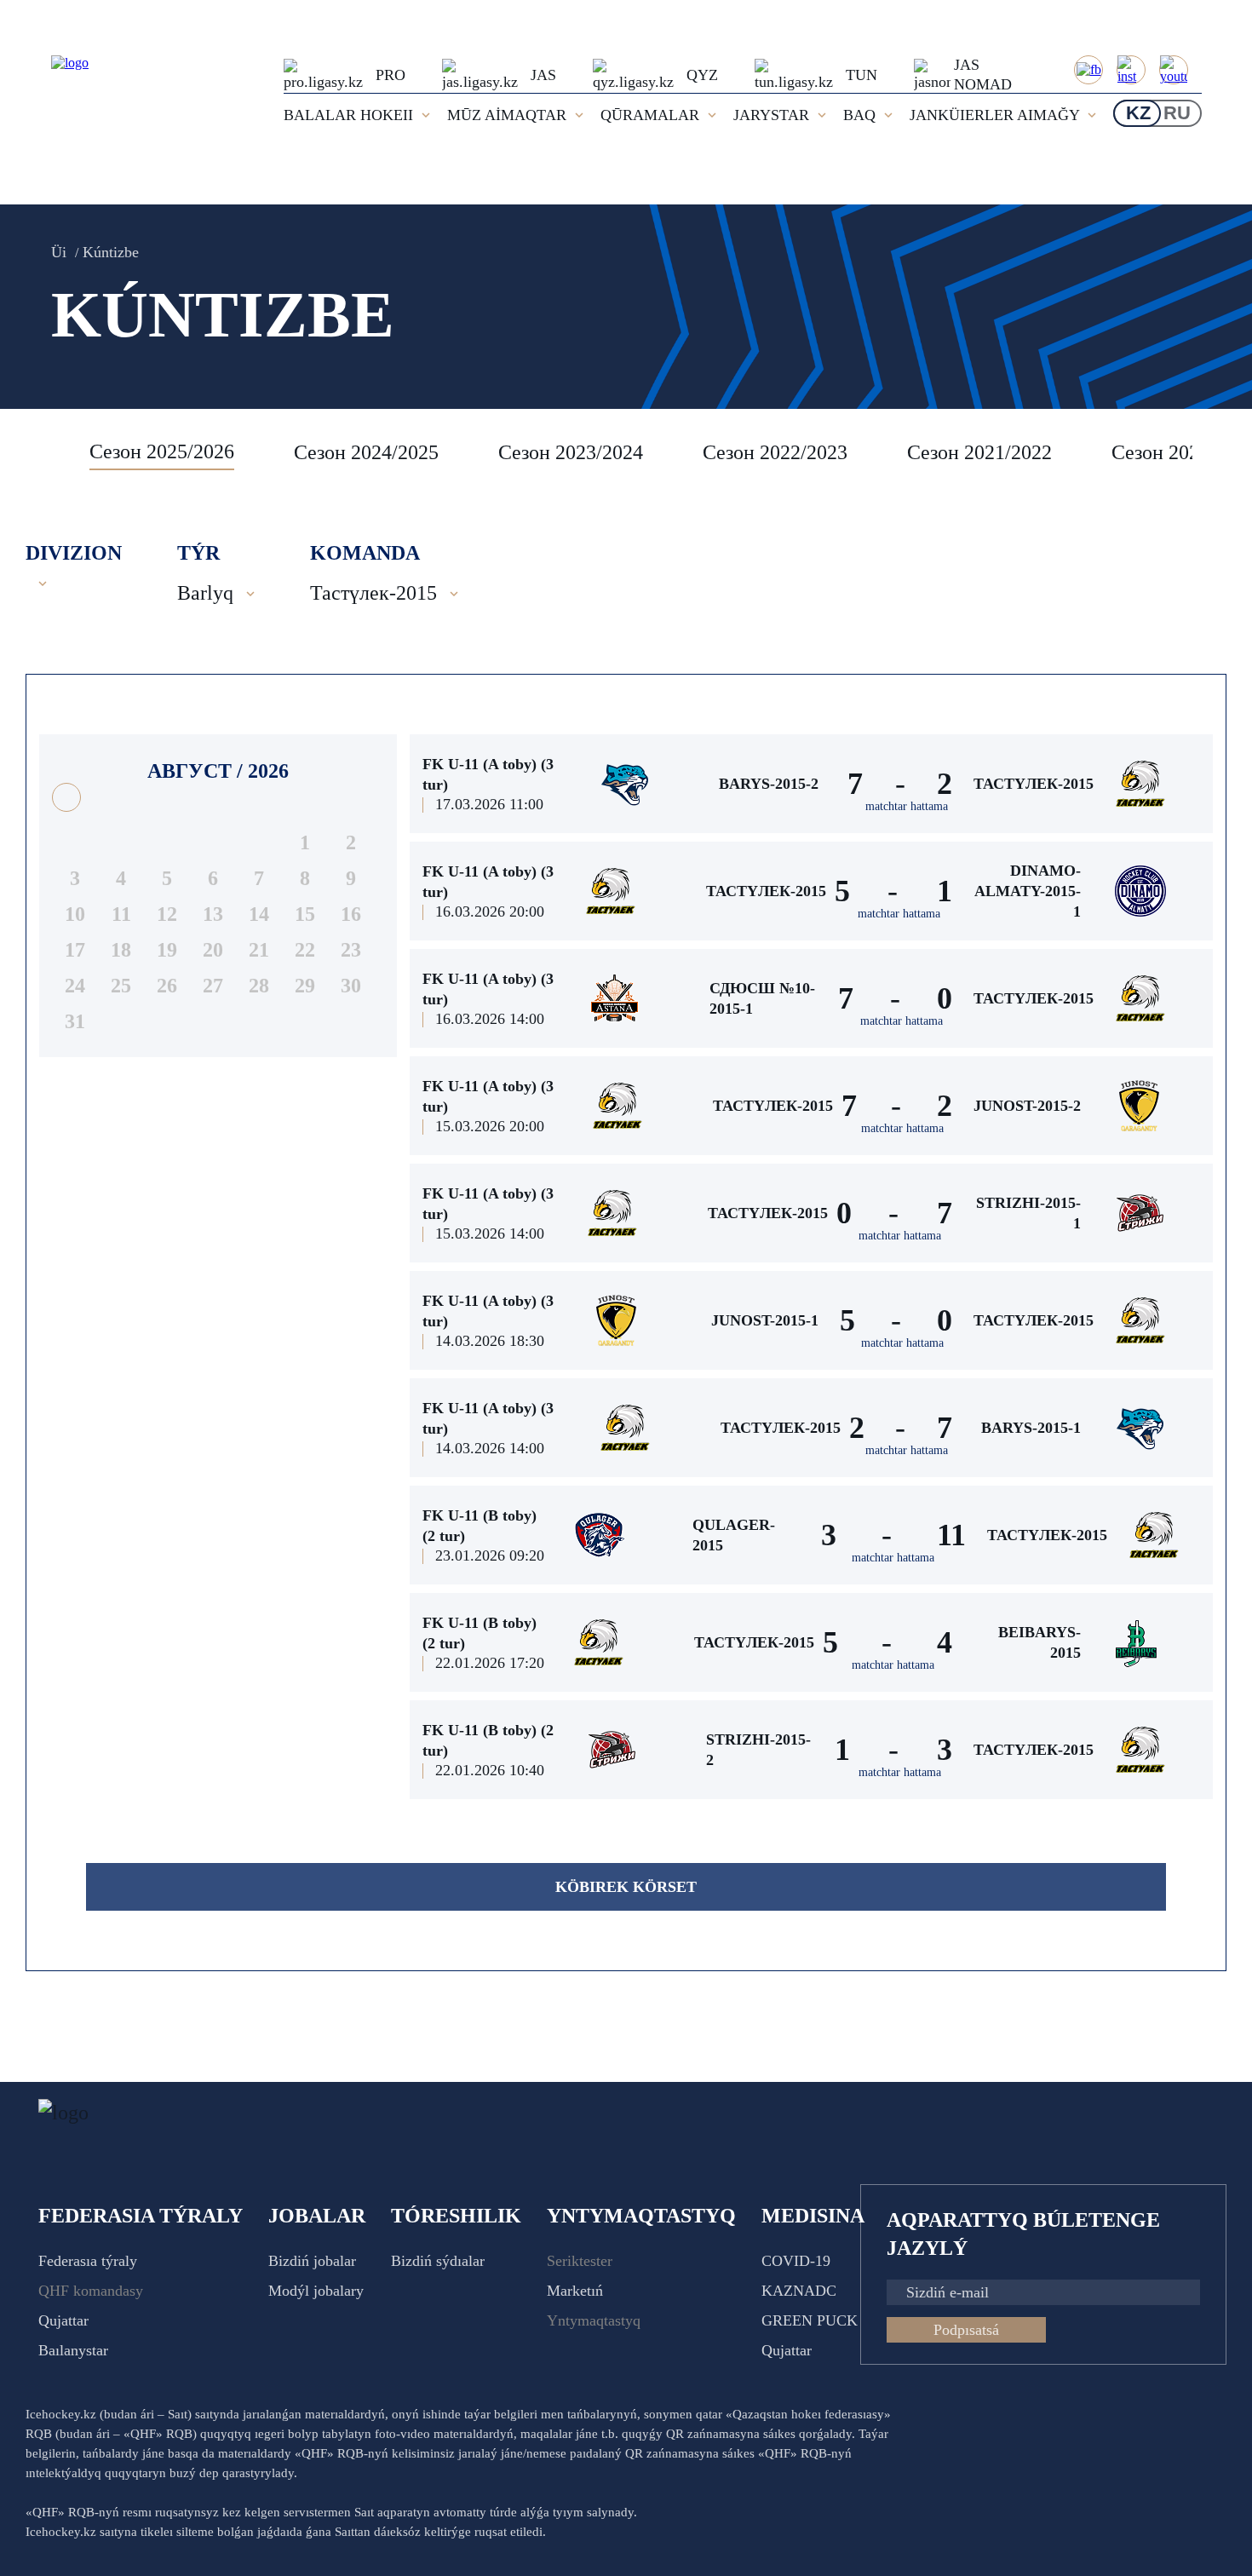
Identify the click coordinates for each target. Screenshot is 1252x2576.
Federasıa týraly (88, 2261)
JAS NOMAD (983, 75)
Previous (47, 452)
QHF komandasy (91, 2291)
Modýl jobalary (316, 2291)
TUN (861, 75)
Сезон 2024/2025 (366, 452)
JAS (543, 75)
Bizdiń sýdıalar (438, 2261)
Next (1209, 452)
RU (1177, 113)
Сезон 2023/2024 (571, 452)
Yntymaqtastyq (594, 2320)
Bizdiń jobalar (312, 2261)
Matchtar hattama (907, 806)
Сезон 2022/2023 (775, 452)
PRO (391, 75)
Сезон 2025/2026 (162, 451)
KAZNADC (799, 2291)
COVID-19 (796, 2261)
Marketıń (575, 2291)
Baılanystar (73, 2350)
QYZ (702, 75)
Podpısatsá (966, 2330)
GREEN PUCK (810, 2320)
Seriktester (580, 2261)
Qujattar (63, 2320)
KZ (1138, 113)
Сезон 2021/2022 (979, 452)
